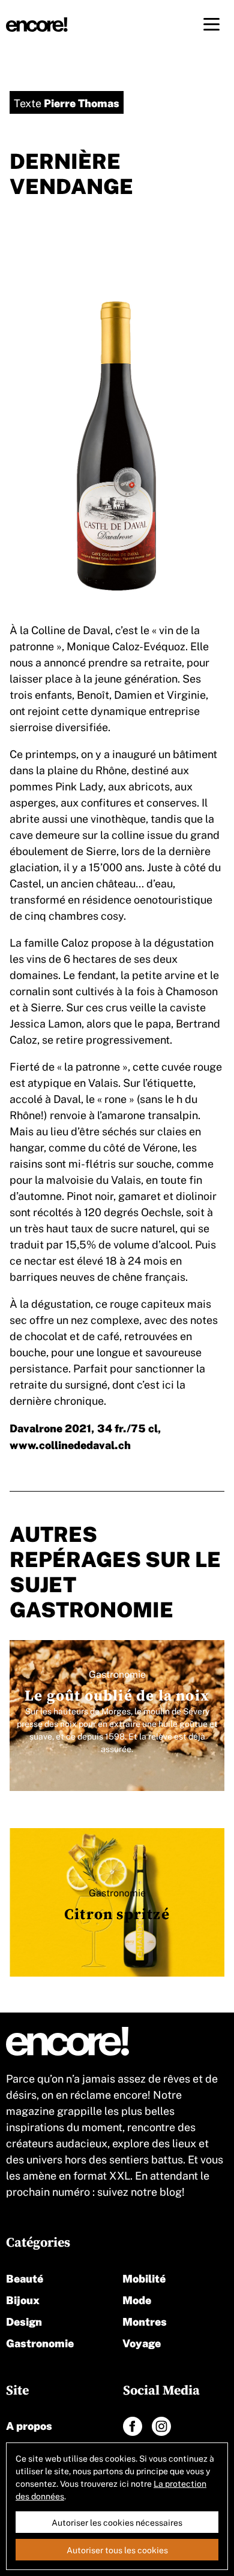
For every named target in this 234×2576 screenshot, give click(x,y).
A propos (29, 2425)
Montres (145, 2321)
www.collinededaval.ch (70, 1444)
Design (24, 2321)
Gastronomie (40, 2342)
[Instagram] (161, 2426)
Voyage (142, 2342)
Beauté (25, 2278)
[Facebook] (133, 2426)
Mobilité (144, 2278)
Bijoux (23, 2299)
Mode (137, 2299)
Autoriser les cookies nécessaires (117, 2522)
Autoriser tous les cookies (117, 2550)
